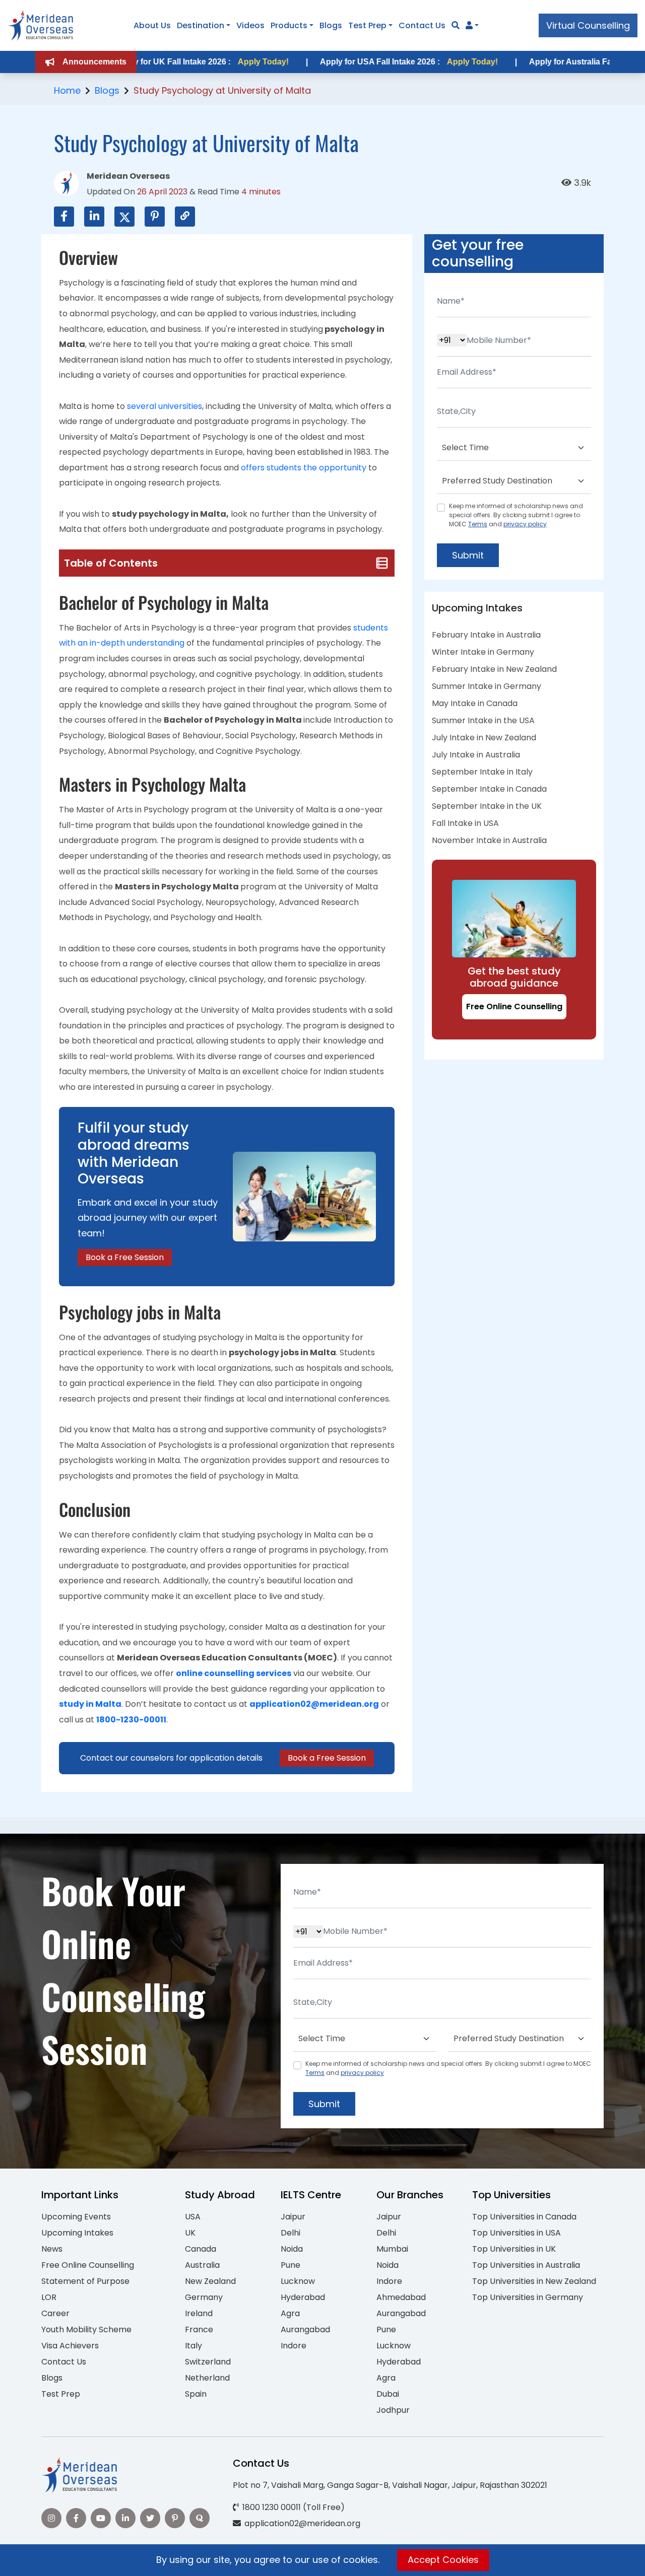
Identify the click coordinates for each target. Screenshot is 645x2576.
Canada (201, 2249)
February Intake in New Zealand (494, 669)
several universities (165, 406)
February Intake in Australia (486, 635)
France (199, 2329)
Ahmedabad (401, 2297)
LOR (49, 2297)
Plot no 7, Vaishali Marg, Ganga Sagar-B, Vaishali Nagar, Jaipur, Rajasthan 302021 (390, 2485)
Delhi (291, 2233)
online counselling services (234, 1673)
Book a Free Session (125, 1257)
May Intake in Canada (475, 703)
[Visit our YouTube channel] (101, 2518)
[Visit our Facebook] (76, 2518)
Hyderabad (303, 2297)
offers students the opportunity (304, 468)
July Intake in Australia (476, 755)
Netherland (207, 2378)
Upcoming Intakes (77, 2233)
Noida (292, 2249)
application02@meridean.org (314, 1704)
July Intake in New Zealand (484, 738)
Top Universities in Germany (528, 2297)
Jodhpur (393, 2410)
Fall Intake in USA (465, 823)
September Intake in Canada (489, 789)
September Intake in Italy (482, 772)
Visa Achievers (70, 2346)
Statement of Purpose (85, 2281)
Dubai (388, 2394)
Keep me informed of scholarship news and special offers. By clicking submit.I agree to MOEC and (516, 515)
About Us (152, 25)
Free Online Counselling (514, 1006)
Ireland (199, 2313)
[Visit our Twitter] (150, 2518)
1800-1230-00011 (131, 1720)
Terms (478, 524)
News (52, 2249)
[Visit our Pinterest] (175, 2518)
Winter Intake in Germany (483, 652)
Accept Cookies (443, 2560)
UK (190, 2233)
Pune (291, 2265)
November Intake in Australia (489, 840)
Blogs (331, 25)
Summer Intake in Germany (487, 686)
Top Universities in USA (517, 2233)
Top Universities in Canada (524, 2217)
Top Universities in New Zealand (534, 2281)
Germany (204, 2297)
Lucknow (298, 2281)
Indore (294, 2346)
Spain (196, 2394)
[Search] (456, 25)
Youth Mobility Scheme (86, 2329)
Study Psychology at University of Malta (222, 90)
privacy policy (525, 524)
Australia (202, 2265)
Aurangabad (305, 2329)
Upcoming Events (76, 2217)
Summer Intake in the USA (483, 720)
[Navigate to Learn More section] (469, 26)
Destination (201, 25)
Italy (193, 2346)
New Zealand (210, 2281)
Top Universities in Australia (526, 2265)
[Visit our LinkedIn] (125, 2518)
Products (289, 25)
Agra (290, 2313)
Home (67, 90)
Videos (250, 25)
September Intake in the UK (487, 806)
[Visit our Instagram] (51, 2518)
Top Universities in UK (514, 2249)
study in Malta (90, 1704)
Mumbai (392, 2249)
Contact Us (422, 25)
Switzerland (208, 2362)
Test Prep (367, 25)
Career (55, 2313)
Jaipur (293, 2217)
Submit (468, 555)
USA (193, 2217)
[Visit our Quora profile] (200, 2518)
